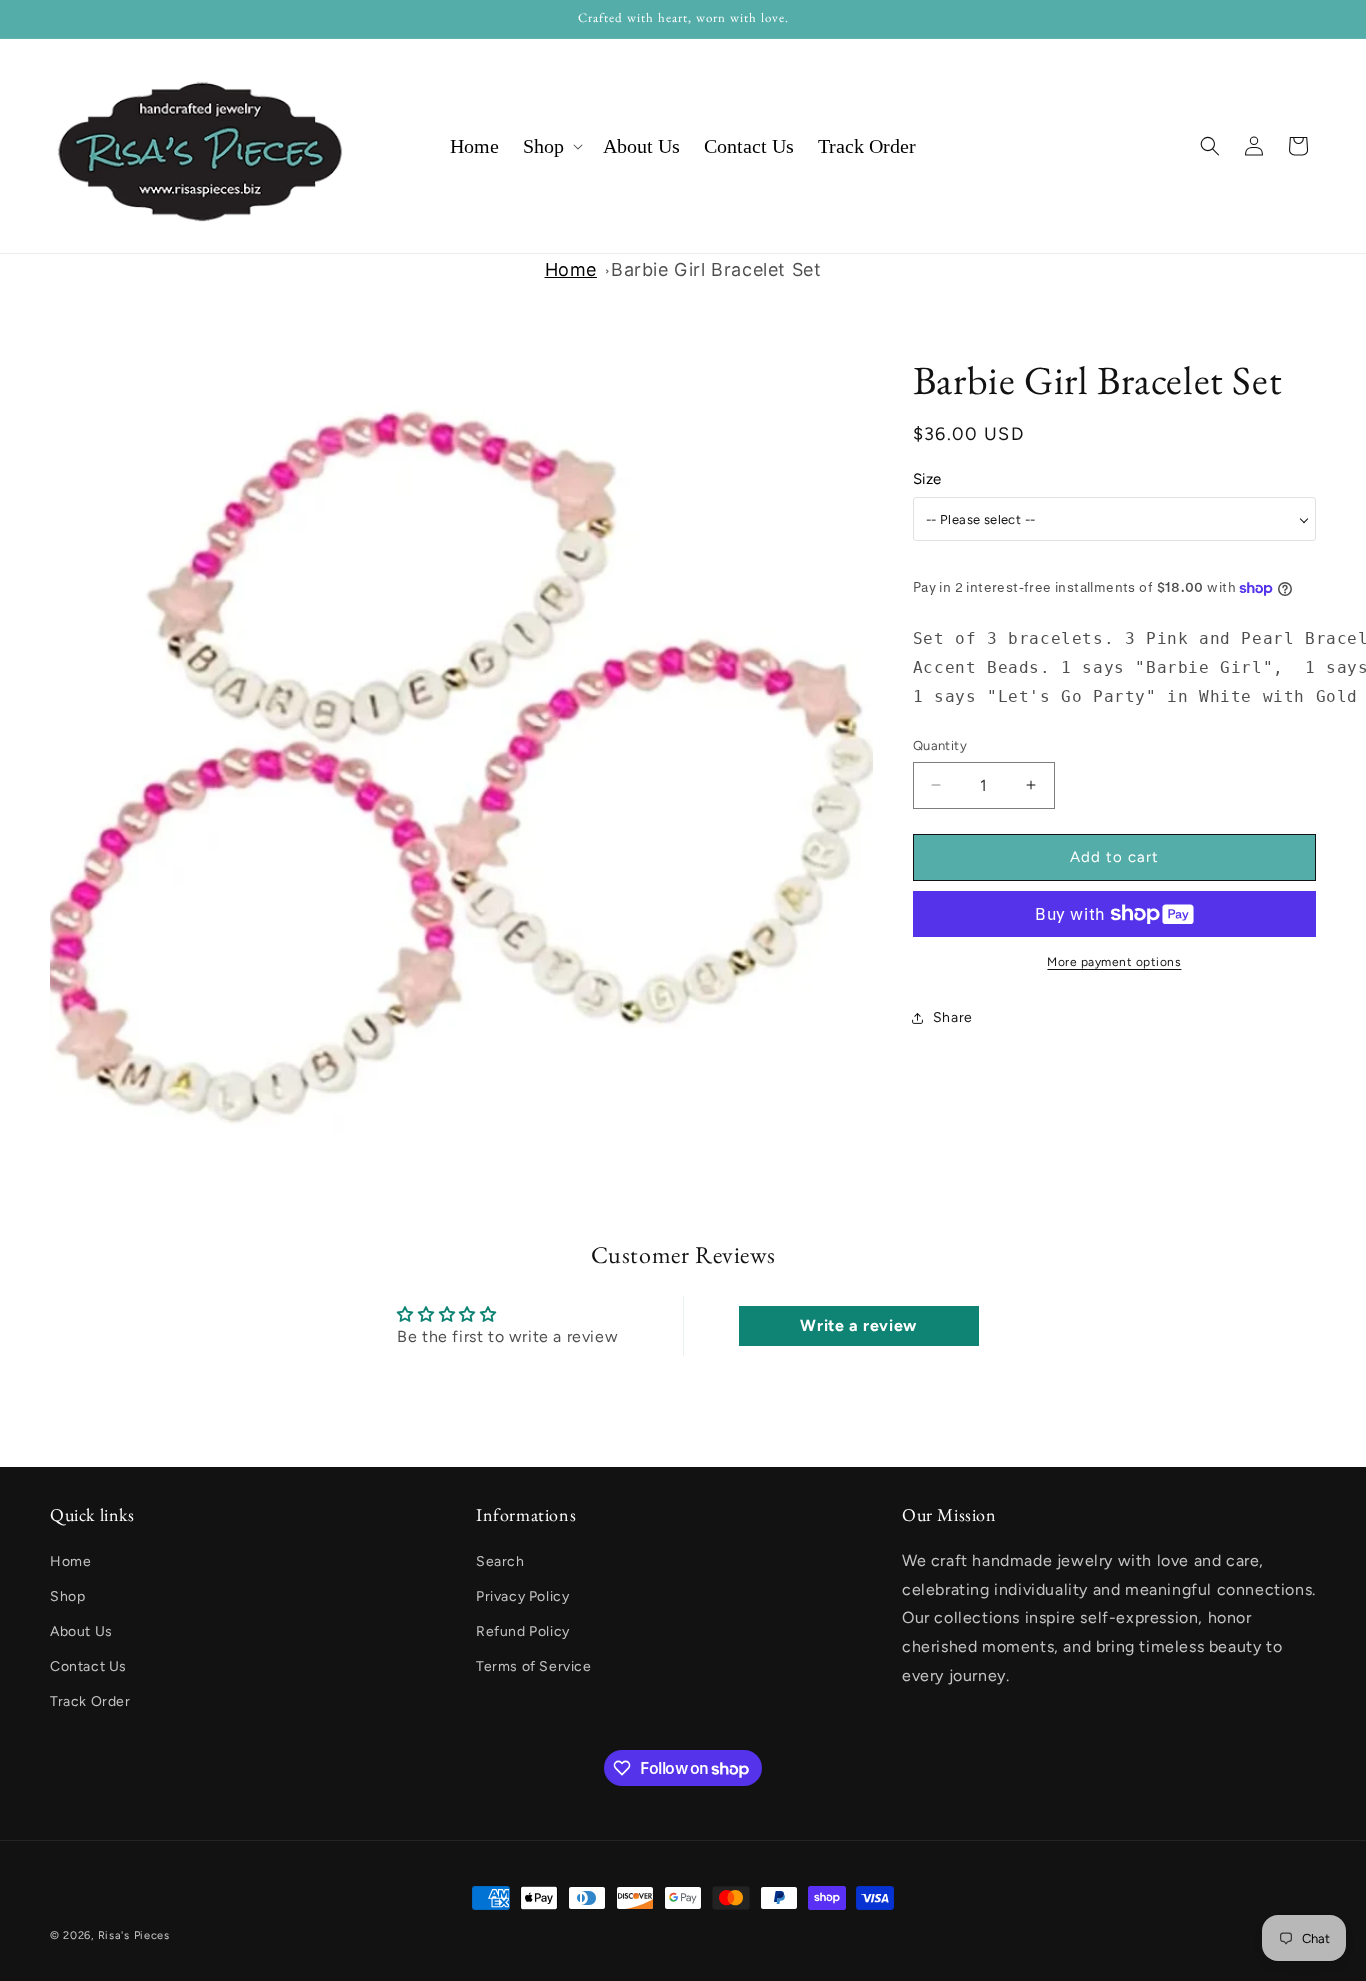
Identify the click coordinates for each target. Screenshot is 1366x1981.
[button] (551, 146)
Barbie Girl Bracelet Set (716, 269)
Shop (67, 1596)
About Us (81, 1631)
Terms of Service (534, 1666)
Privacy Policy (522, 1596)
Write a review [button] (858, 1324)
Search (500, 1561)
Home (571, 269)
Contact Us (88, 1666)
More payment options (1114, 962)
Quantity (940, 745)
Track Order (90, 1701)
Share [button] (953, 1017)
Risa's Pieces (134, 1935)
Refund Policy (523, 1631)
